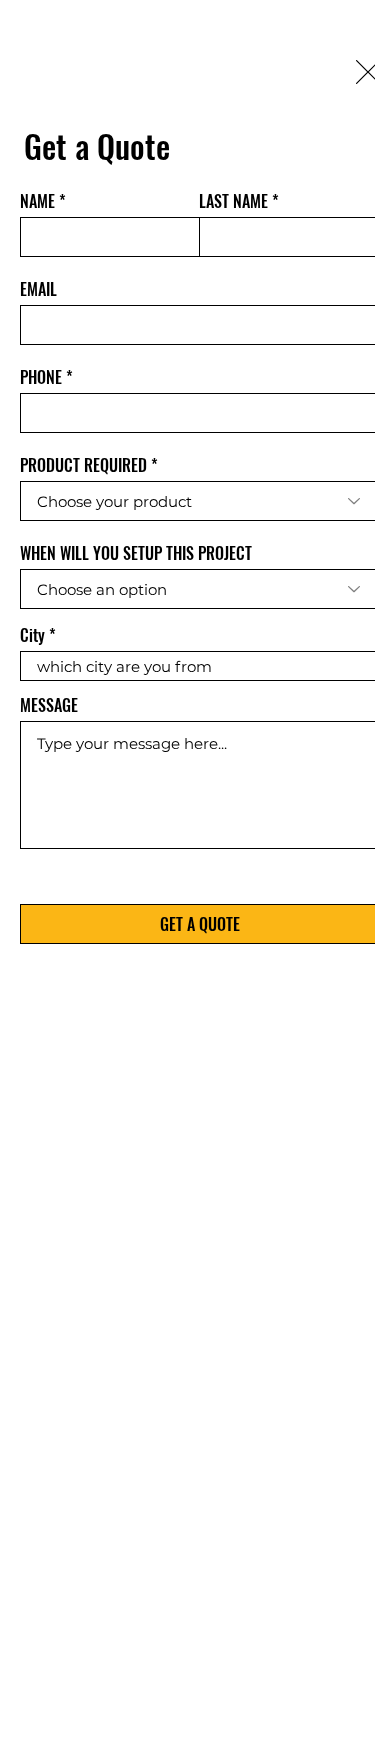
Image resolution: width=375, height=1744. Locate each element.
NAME (37, 201)
